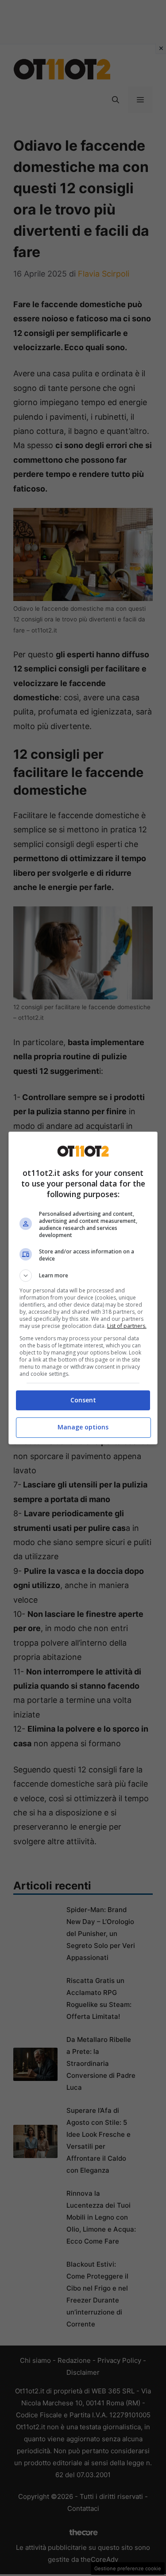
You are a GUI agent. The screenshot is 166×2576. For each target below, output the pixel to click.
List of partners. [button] (127, 1326)
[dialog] (83, 1288)
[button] (83, 1276)
